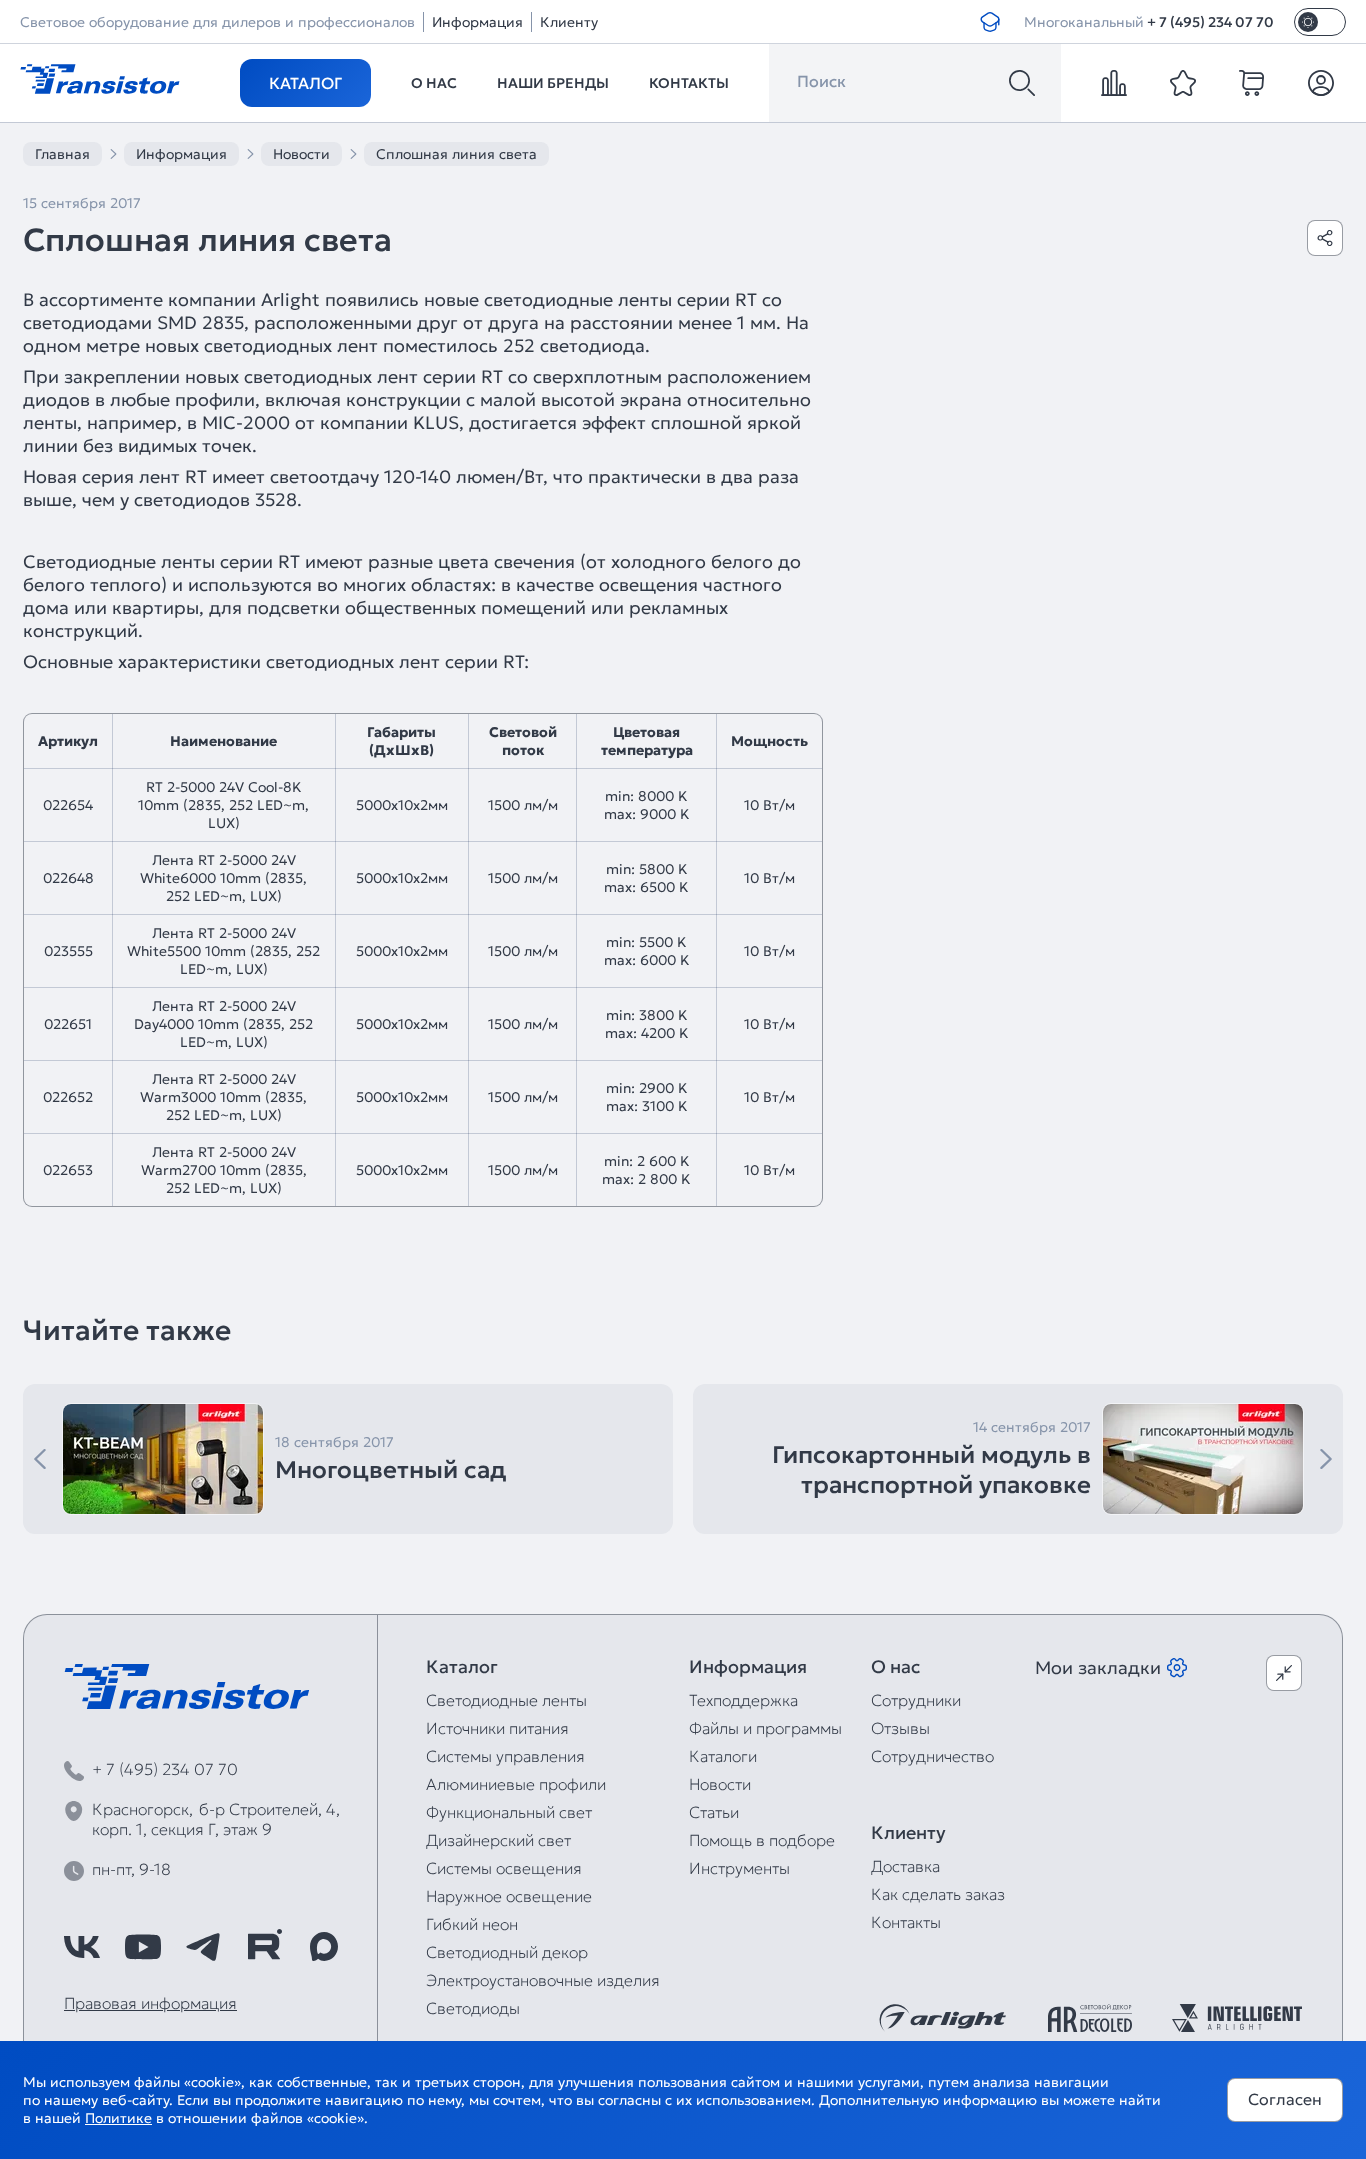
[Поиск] (1022, 83)
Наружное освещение (509, 1896)
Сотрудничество (932, 1756)
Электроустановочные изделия (543, 1980)
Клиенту (569, 22)
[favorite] (1183, 83)
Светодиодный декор (507, 1952)
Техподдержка (743, 1700)
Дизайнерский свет (498, 1840)
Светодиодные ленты (506, 1700)
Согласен (1285, 2099)
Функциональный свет (509, 1812)
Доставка (905, 1866)
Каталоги (723, 1756)
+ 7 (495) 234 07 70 (1210, 22)
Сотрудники (916, 1700)
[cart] (1252, 83)
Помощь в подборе (762, 1840)
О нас (434, 83)
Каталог (305, 83)
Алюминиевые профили (516, 1784)
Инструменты (739, 1868)
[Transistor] (100, 77)
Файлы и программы (765, 1728)
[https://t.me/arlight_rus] (203, 1947)
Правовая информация (150, 2003)
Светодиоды (473, 2008)
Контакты (689, 83)
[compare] (1114, 83)
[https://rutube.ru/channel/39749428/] (264, 1947)
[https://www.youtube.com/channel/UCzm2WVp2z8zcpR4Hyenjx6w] (143, 1947)
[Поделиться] (1325, 238)
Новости (720, 1784)
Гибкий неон (472, 1924)
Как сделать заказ (938, 1894)
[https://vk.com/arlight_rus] (82, 1947)
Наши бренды (553, 83)
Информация (477, 22)
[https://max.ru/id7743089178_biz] (324, 1947)
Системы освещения (504, 1868)
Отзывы (900, 1728)
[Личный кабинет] (1321, 83)
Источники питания (497, 1728)
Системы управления (505, 1756)
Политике (118, 2118)
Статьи (714, 1812)
